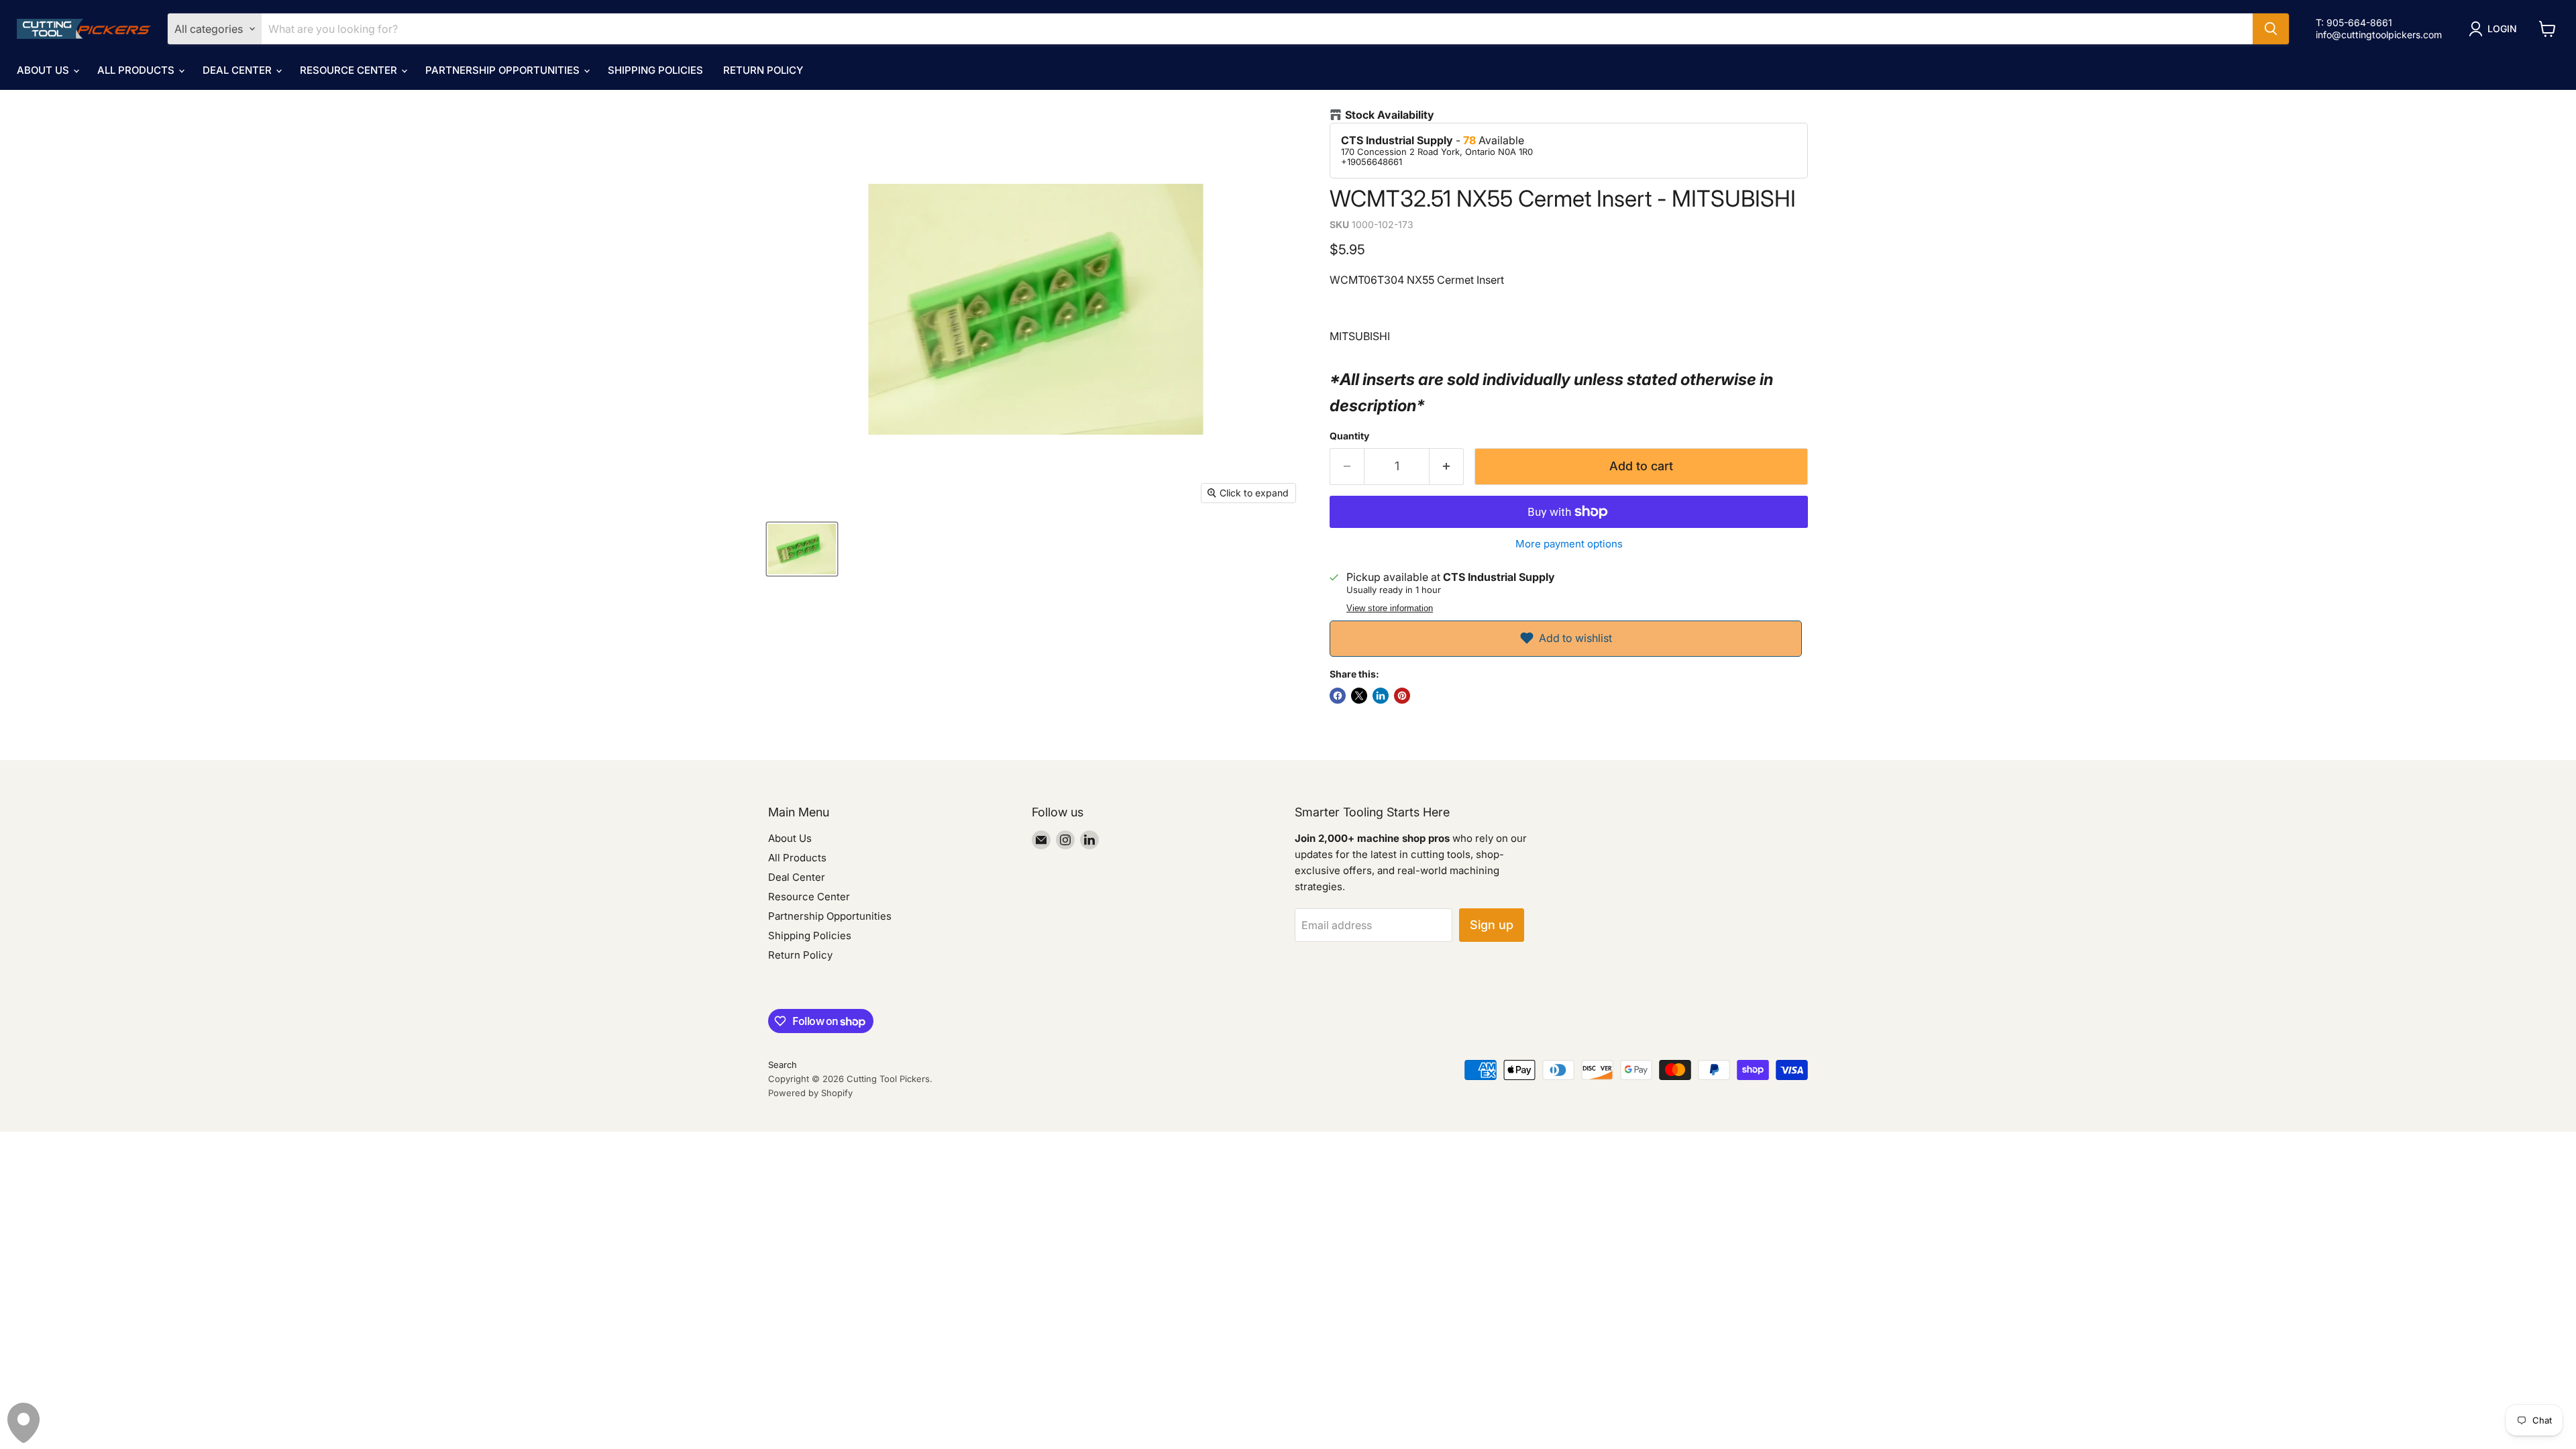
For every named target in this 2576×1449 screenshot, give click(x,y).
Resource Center (350, 70)
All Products (137, 70)
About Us (44, 70)
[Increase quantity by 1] (1447, 467)
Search (783, 1065)
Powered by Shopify (810, 1093)
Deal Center (238, 70)
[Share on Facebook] (1338, 696)
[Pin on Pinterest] (1402, 696)
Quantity (1349, 436)
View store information (1390, 608)
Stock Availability (1390, 115)
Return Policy (763, 70)
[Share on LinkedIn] (1381, 696)
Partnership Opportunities (504, 70)
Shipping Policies (655, 70)
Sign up (1492, 925)
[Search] (2271, 29)
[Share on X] (1359, 696)
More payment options (1569, 544)
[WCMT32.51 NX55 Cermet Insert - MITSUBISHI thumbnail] (802, 549)
